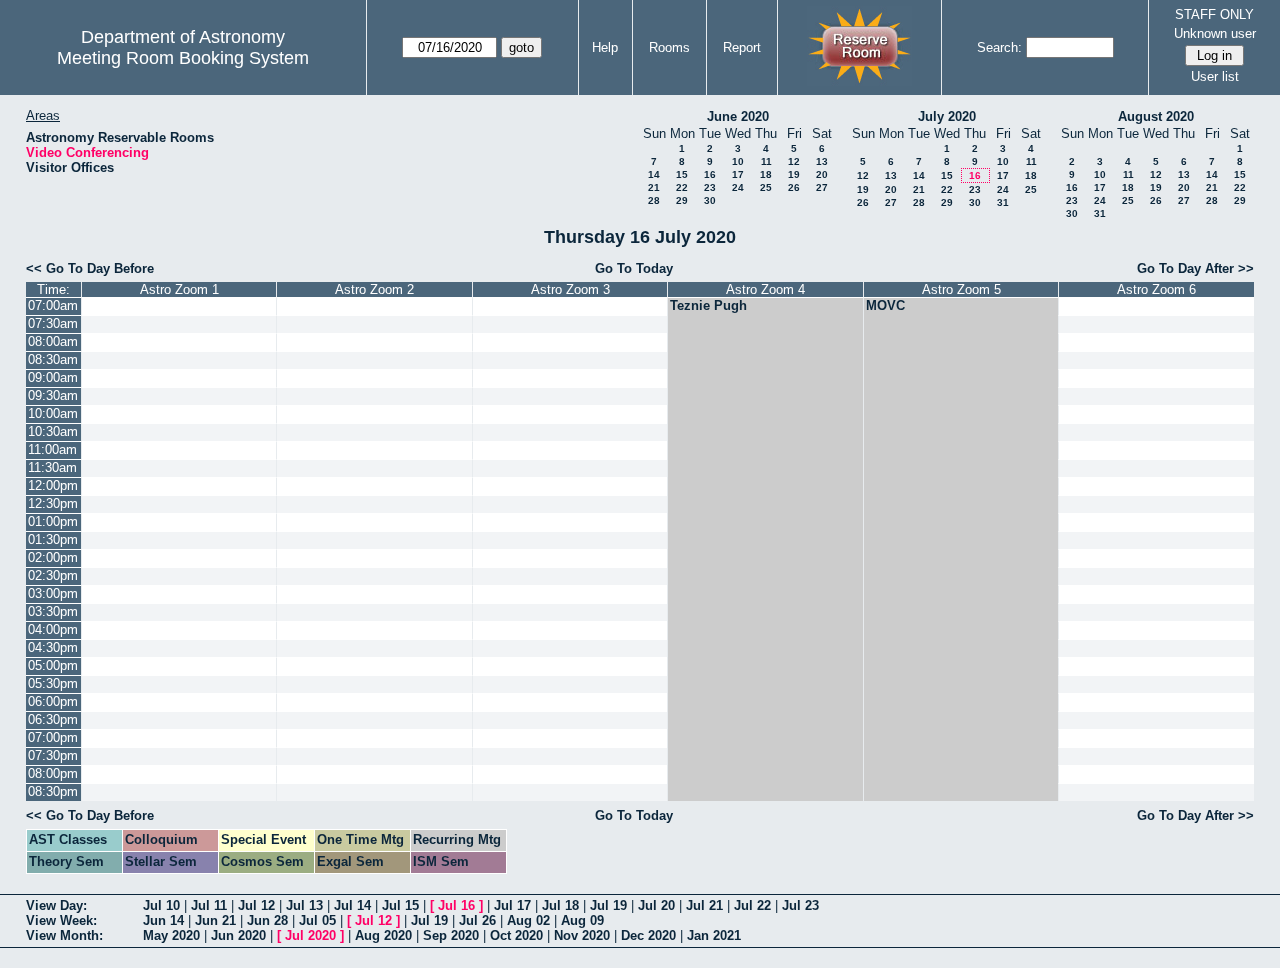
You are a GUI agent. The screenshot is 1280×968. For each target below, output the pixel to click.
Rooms (669, 47)
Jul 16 (456, 905)
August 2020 (1156, 116)
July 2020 (947, 116)
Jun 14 (163, 920)
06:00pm (53, 701)
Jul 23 (800, 905)
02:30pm (53, 575)
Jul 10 (161, 905)
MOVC (885, 305)
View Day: (56, 905)
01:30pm (53, 539)
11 (766, 161)
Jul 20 (656, 905)
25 (766, 187)
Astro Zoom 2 (374, 289)
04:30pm (53, 647)
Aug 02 (528, 920)
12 (794, 161)
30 (710, 200)
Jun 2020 (238, 935)
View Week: (61, 920)
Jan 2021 (714, 935)
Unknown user (1215, 33)
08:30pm (53, 791)
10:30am (53, 431)
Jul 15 (400, 905)
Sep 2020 (451, 935)
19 (794, 174)
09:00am (53, 377)
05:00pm (53, 665)
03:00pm (53, 593)
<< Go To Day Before (90, 268)
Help (605, 47)
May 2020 (171, 935)
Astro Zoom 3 (570, 289)
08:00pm (53, 773)
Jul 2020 (310, 935)
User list (1215, 76)
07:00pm (53, 737)
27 (822, 187)
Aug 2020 (383, 935)
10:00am (53, 413)
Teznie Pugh (708, 305)
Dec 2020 (648, 935)
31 (1003, 202)
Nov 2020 (582, 935)
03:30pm (53, 611)
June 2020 (738, 116)
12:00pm (53, 485)
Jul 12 (256, 905)
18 (766, 174)
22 (682, 187)
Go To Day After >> (1195, 268)
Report (742, 47)
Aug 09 (582, 920)
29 (682, 200)
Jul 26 (477, 920)
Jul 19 (608, 905)
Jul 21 (704, 905)
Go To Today (634, 268)
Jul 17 (512, 905)
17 (738, 174)
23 (710, 187)
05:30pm (53, 683)
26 (794, 187)
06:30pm (53, 719)
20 (822, 174)
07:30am (53, 323)
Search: (999, 47)
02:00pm (53, 557)
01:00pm (53, 521)
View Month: (64, 935)
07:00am (53, 305)
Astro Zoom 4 (765, 289)
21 (654, 187)
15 (682, 174)
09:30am (53, 395)
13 (822, 161)
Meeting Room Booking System (183, 58)
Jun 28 (267, 920)
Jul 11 (209, 905)
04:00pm (53, 629)
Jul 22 (752, 905)
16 (710, 174)
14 (654, 174)
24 (738, 187)
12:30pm (53, 503)
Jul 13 (304, 905)
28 (654, 200)
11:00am (52, 449)
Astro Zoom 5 (961, 289)
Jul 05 (317, 920)
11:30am (52, 467)
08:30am (53, 359)
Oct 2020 (516, 935)
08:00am (53, 341)
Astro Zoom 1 (179, 289)
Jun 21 (215, 920)
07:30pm (53, 755)
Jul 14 (352, 905)
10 (738, 161)
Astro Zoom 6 (1156, 289)
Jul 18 (560, 905)
